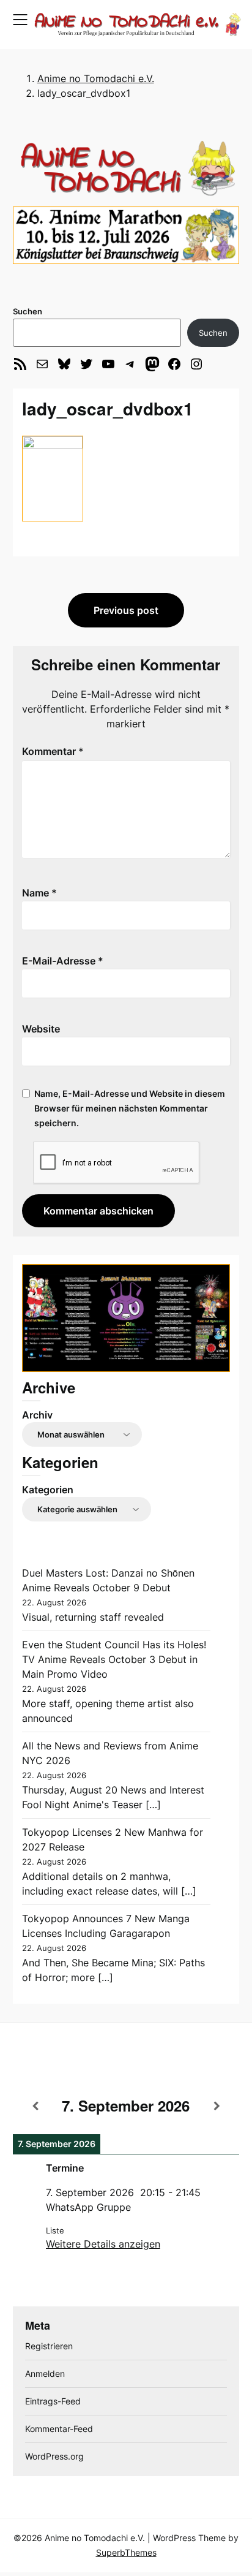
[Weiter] (217, 2106)
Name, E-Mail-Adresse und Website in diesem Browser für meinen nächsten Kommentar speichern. (130, 1108)
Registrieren (49, 2346)
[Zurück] (35, 2106)
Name (39, 893)
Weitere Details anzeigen (103, 2244)
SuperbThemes (126, 2552)
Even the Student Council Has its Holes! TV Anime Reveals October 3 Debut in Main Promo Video (114, 1659)
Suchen (28, 311)
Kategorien (48, 1490)
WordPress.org (54, 2456)
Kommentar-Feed (59, 2429)
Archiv (37, 1415)
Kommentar (53, 751)
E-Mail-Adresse (63, 961)
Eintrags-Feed (53, 2401)
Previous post (126, 610)
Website (41, 1029)
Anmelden (45, 2373)
